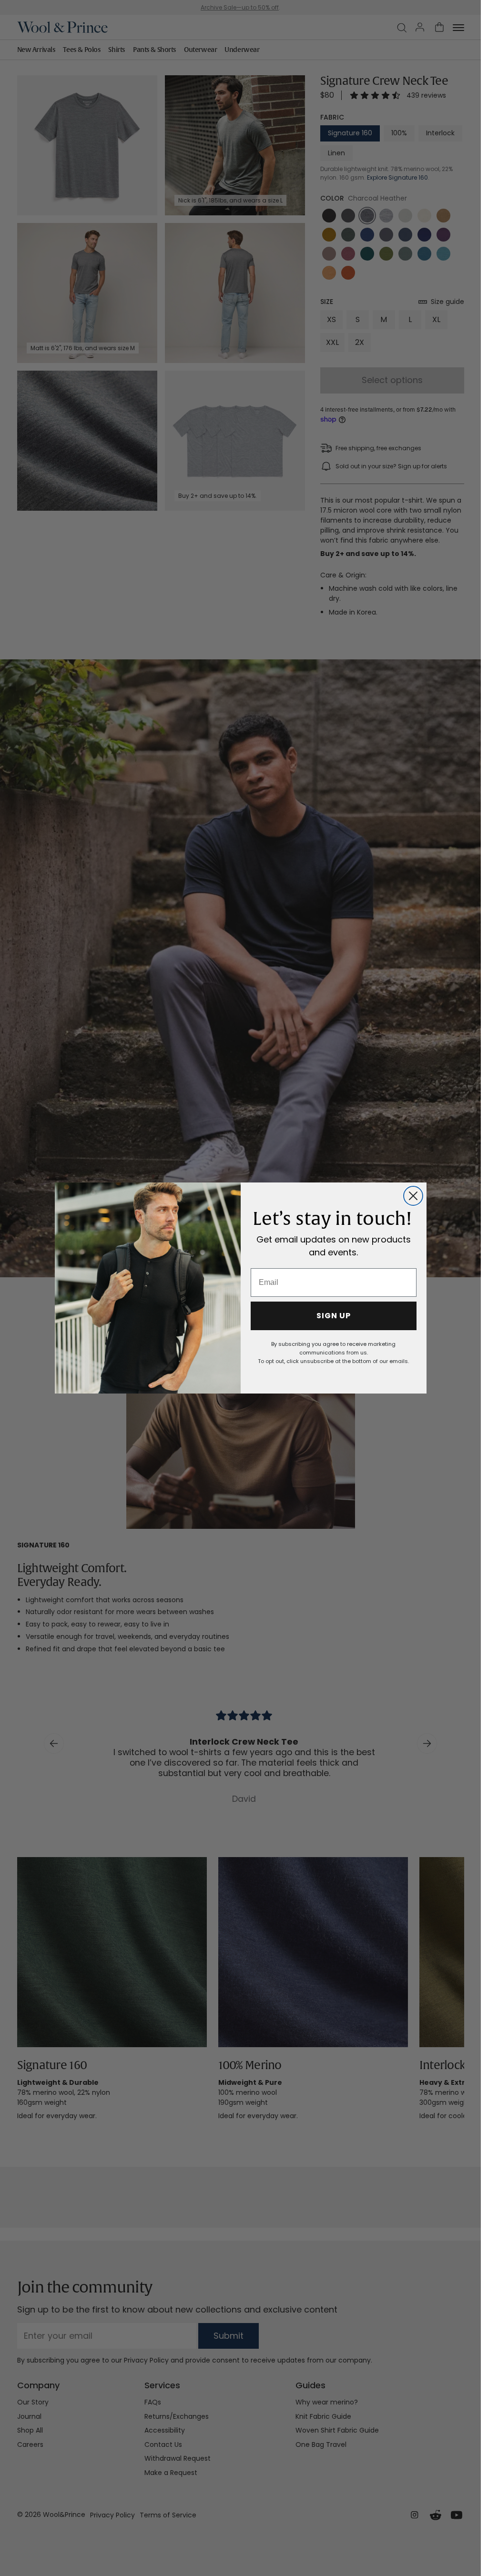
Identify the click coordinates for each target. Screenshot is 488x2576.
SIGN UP (334, 1316)
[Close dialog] (413, 1196)
